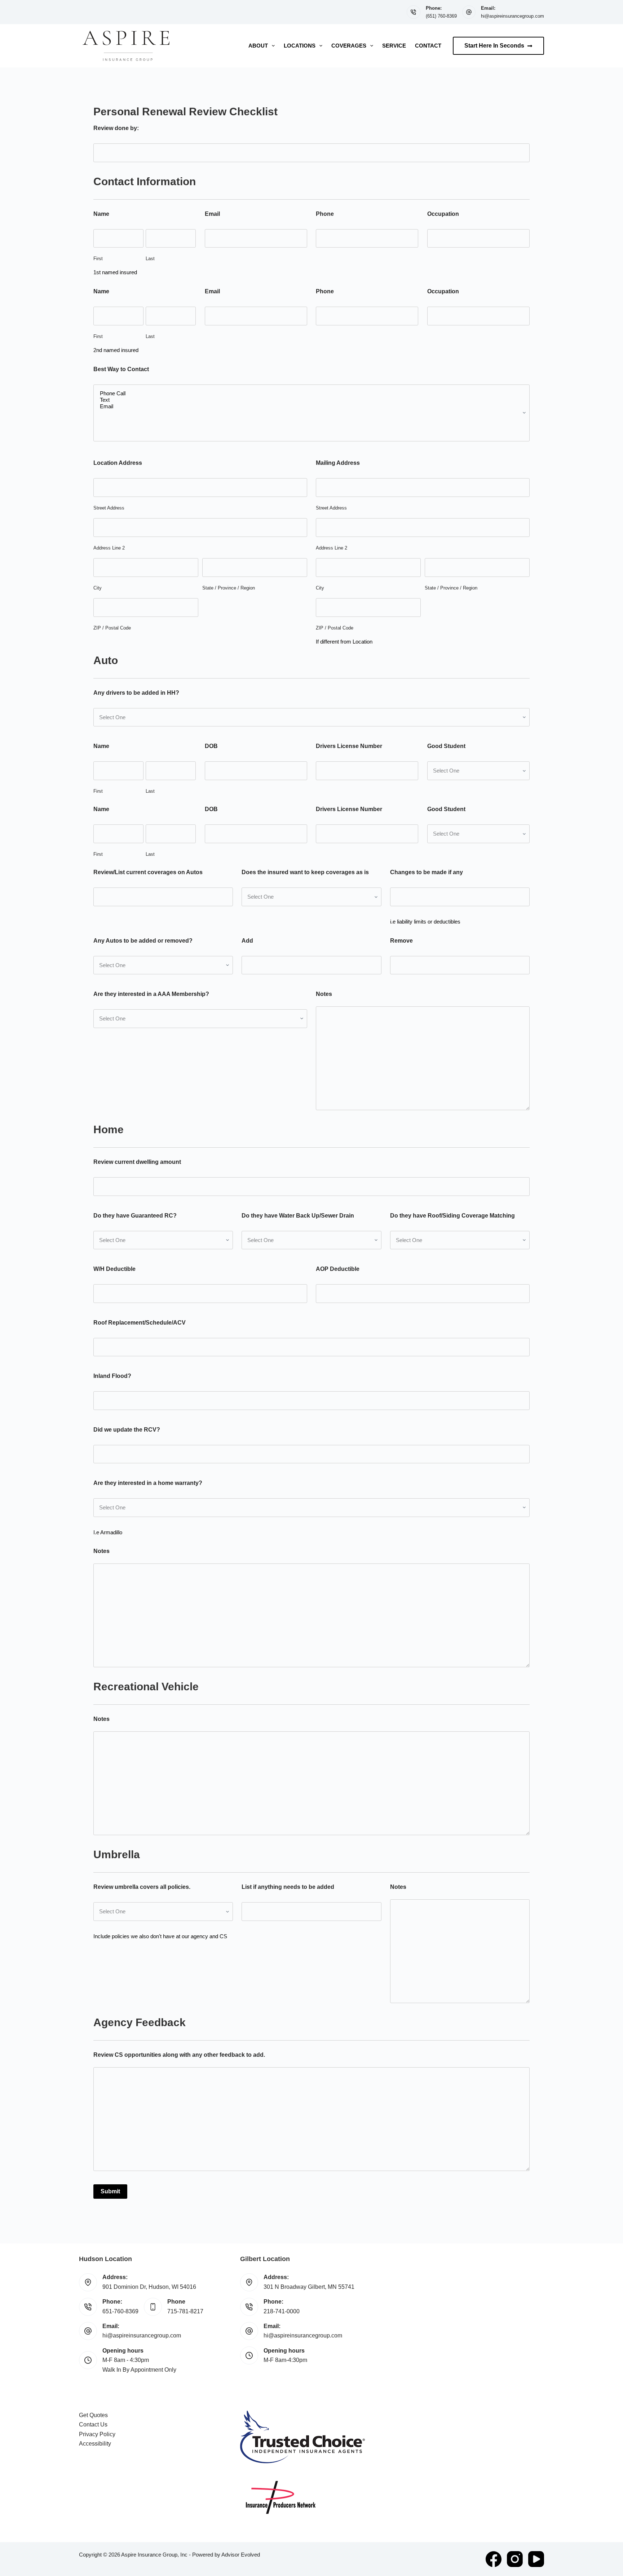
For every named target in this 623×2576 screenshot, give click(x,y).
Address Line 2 (109, 548)
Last (150, 259)
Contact (428, 46)
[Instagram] (515, 2559)
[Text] (311, 400)
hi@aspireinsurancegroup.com (512, 16)
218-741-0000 (282, 2311)
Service (394, 46)
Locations (300, 46)
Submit (110, 2191)
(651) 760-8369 (441, 16)
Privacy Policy (97, 2434)
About (258, 46)
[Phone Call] (311, 393)
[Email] (311, 406)
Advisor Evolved (241, 2555)
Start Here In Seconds (494, 46)
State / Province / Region (229, 588)
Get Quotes (93, 2415)
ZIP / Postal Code (112, 628)
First (98, 259)
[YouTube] (536, 2559)
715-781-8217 (185, 2311)
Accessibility (95, 2444)
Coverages (349, 46)
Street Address (109, 508)
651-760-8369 (120, 2311)
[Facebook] (494, 2559)
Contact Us (93, 2424)
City (98, 588)
